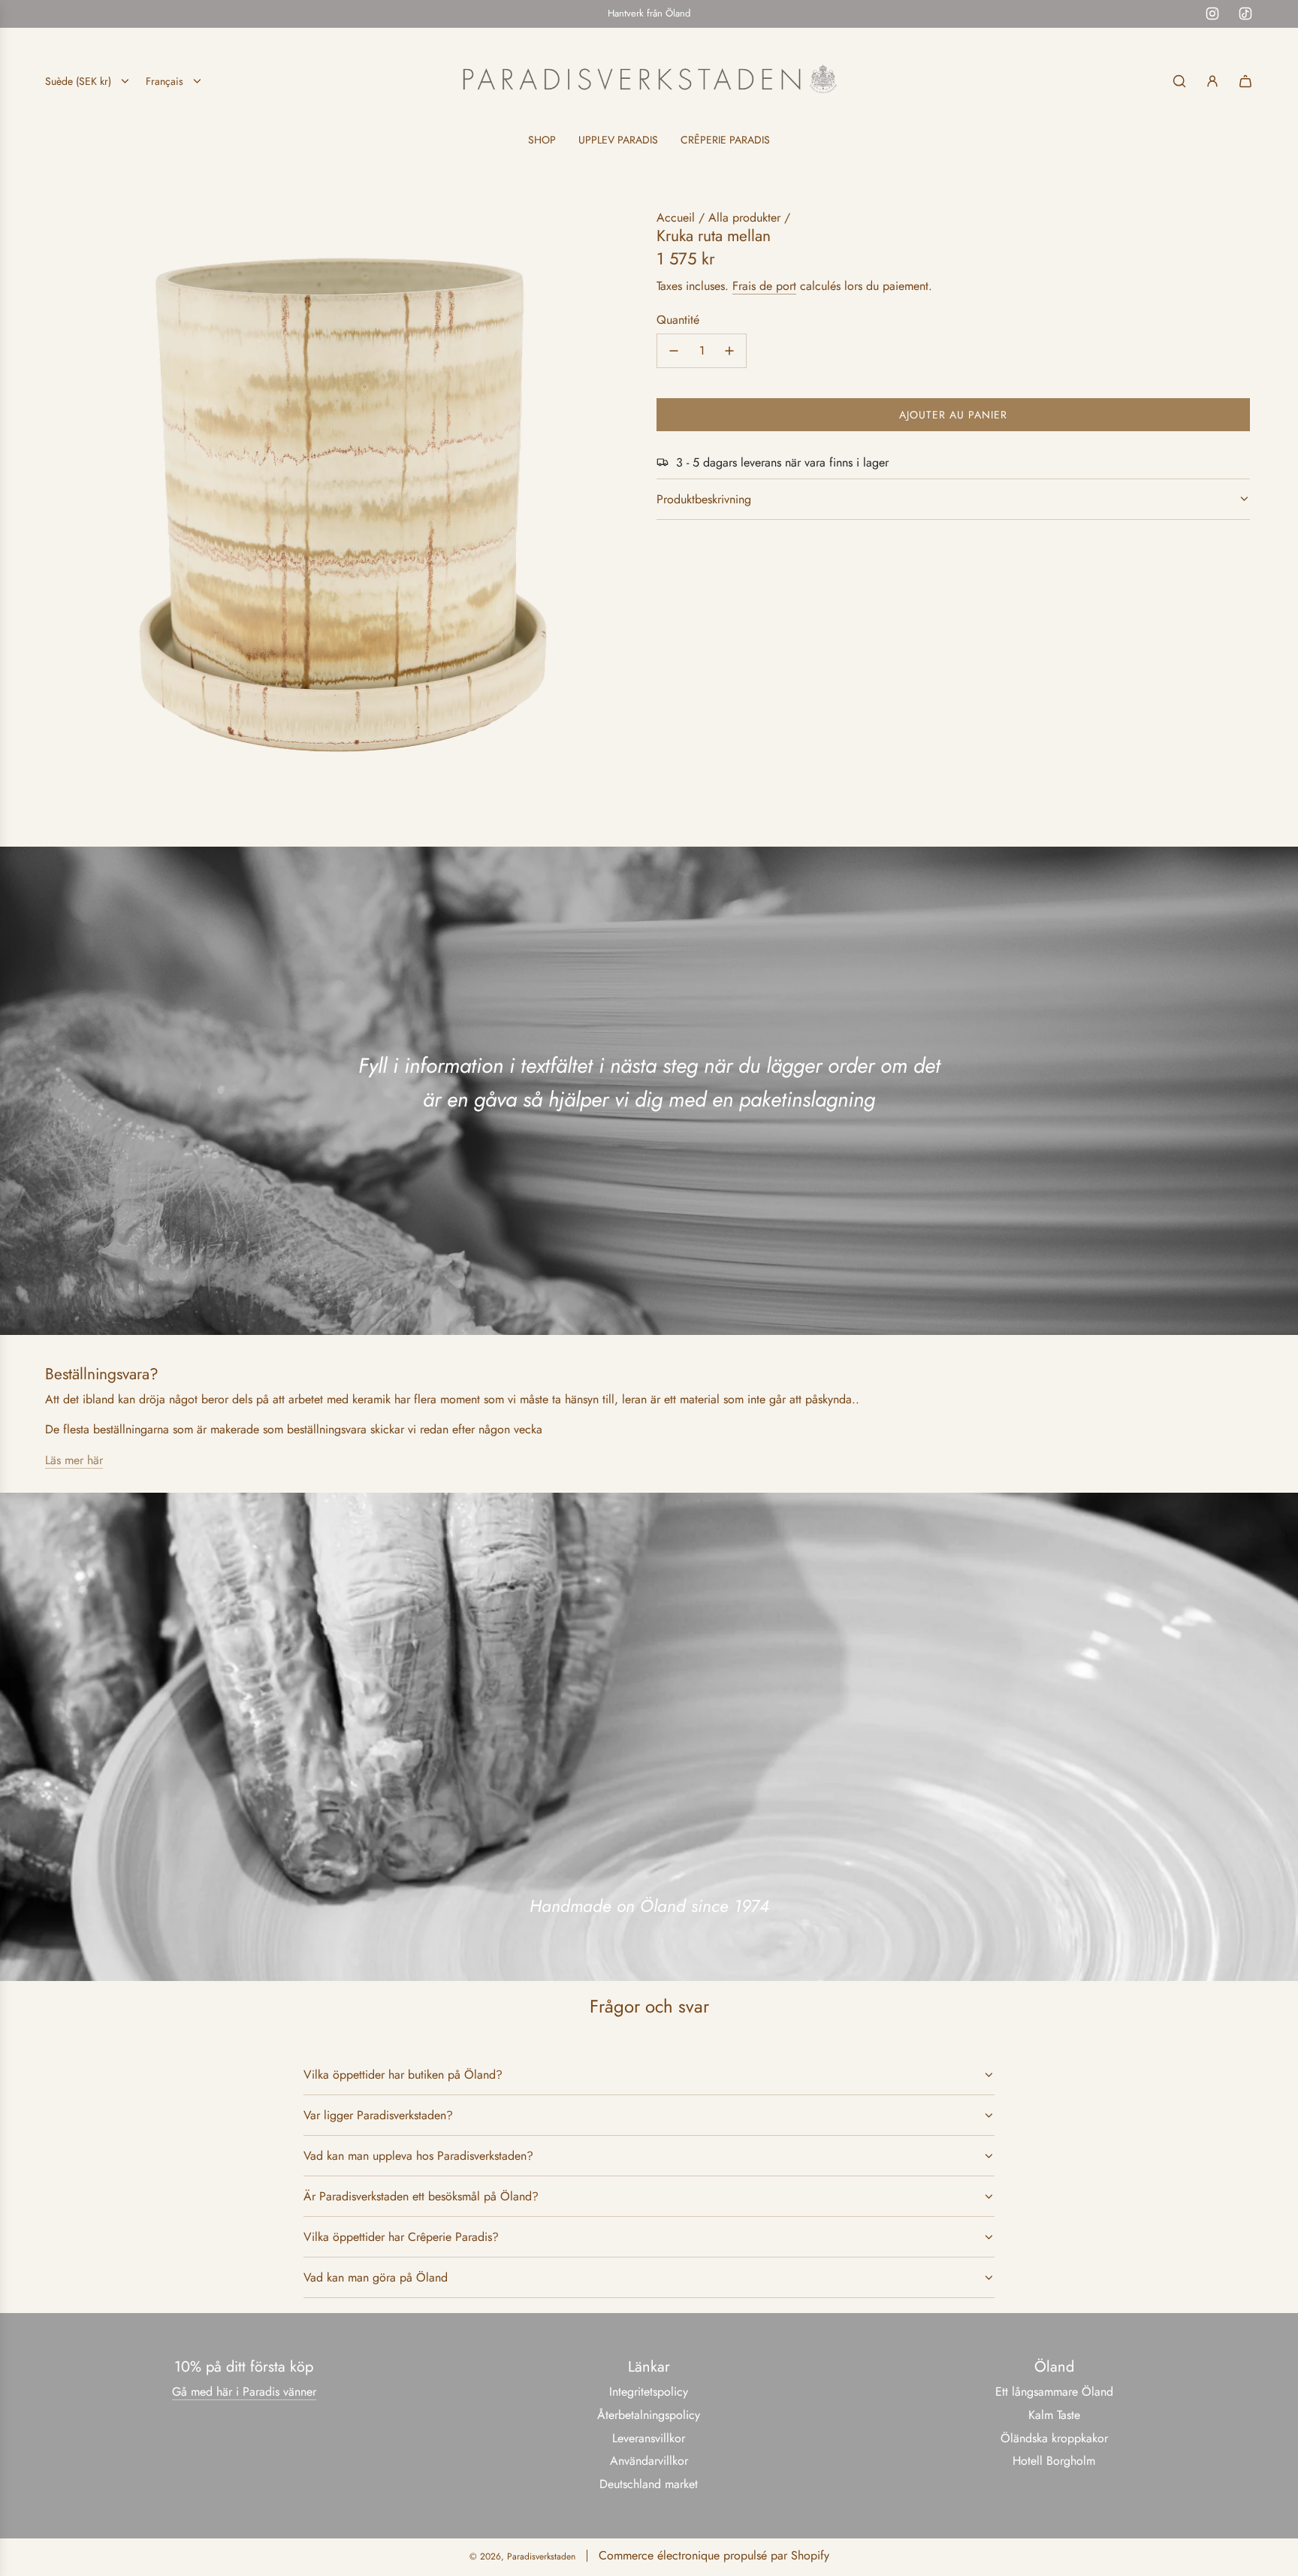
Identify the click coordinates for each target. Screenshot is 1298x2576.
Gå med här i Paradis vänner (244, 2392)
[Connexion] (1212, 81)
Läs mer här (74, 1460)
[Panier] (1245, 81)
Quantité (678, 320)
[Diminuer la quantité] (674, 351)
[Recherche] (1179, 81)
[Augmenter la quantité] (729, 351)
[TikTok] (1245, 14)
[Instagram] (1212, 14)
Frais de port (764, 286)
